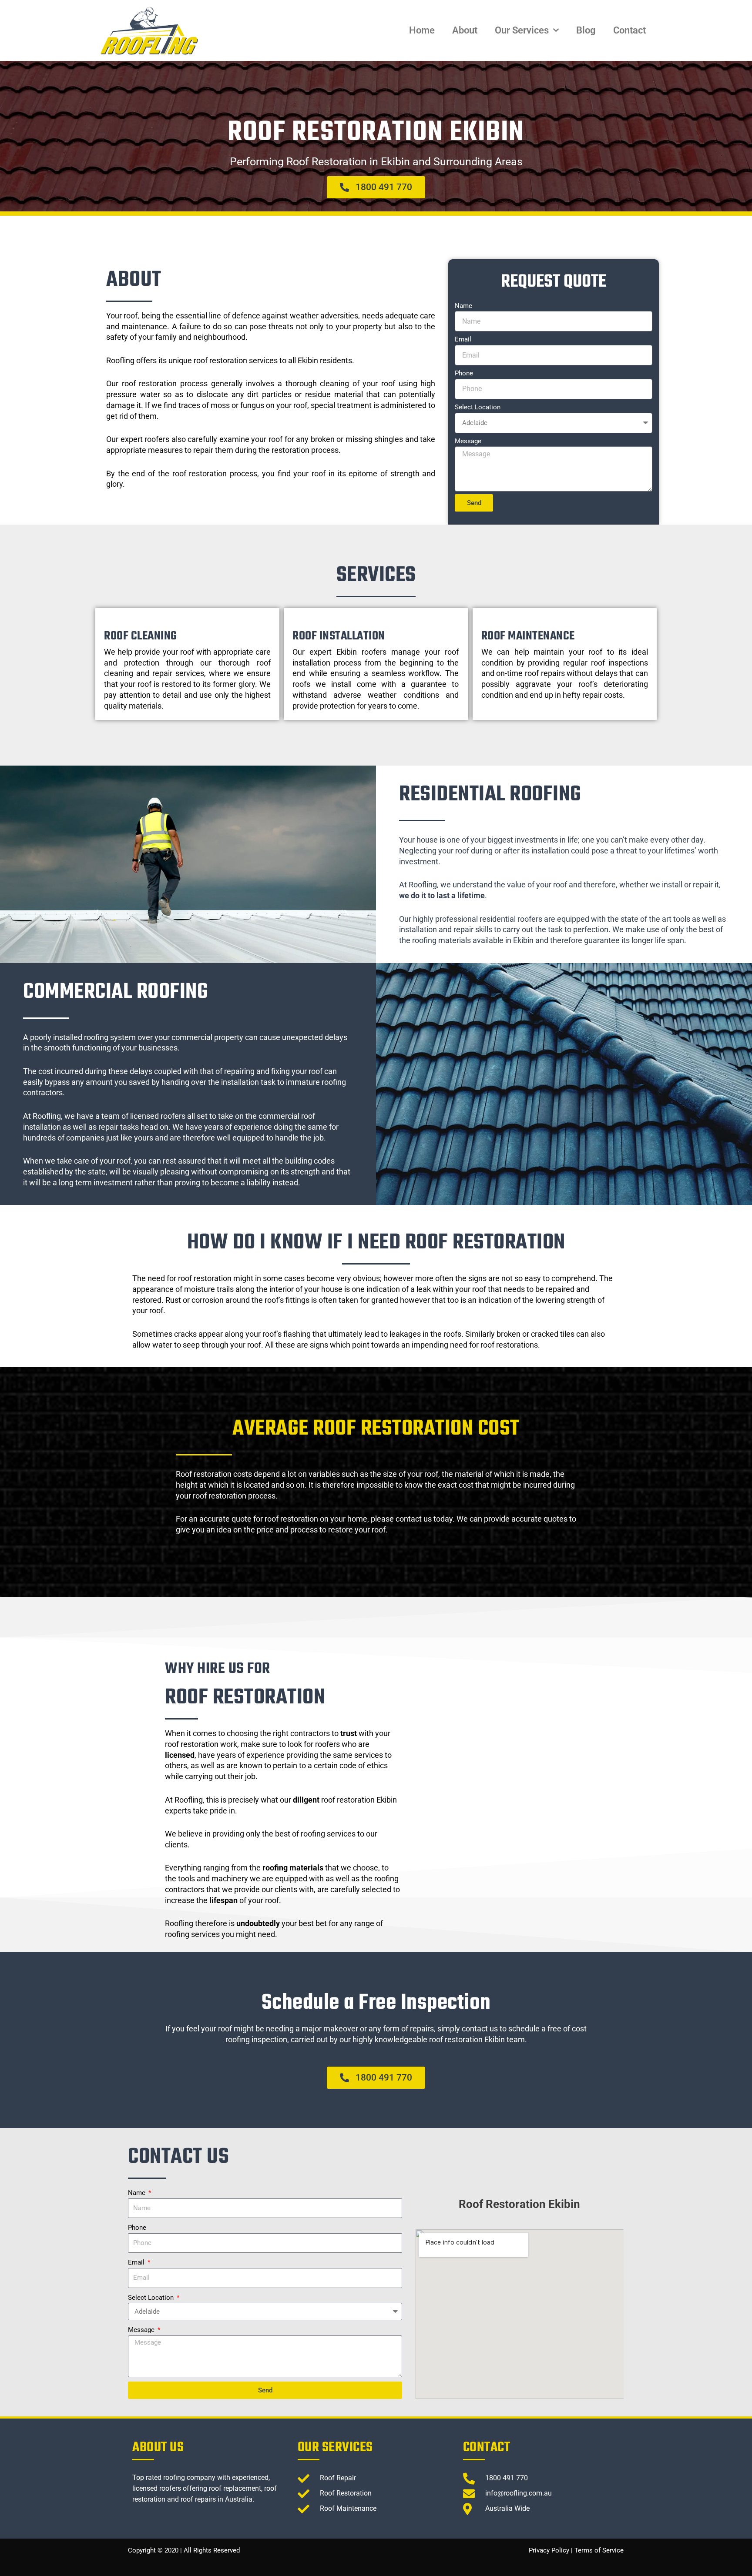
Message (468, 441)
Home (422, 30)
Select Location (478, 407)
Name (463, 306)
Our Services (522, 30)
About (465, 30)
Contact (629, 30)
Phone (464, 373)
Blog (586, 30)
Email (463, 339)
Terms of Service (599, 2550)
